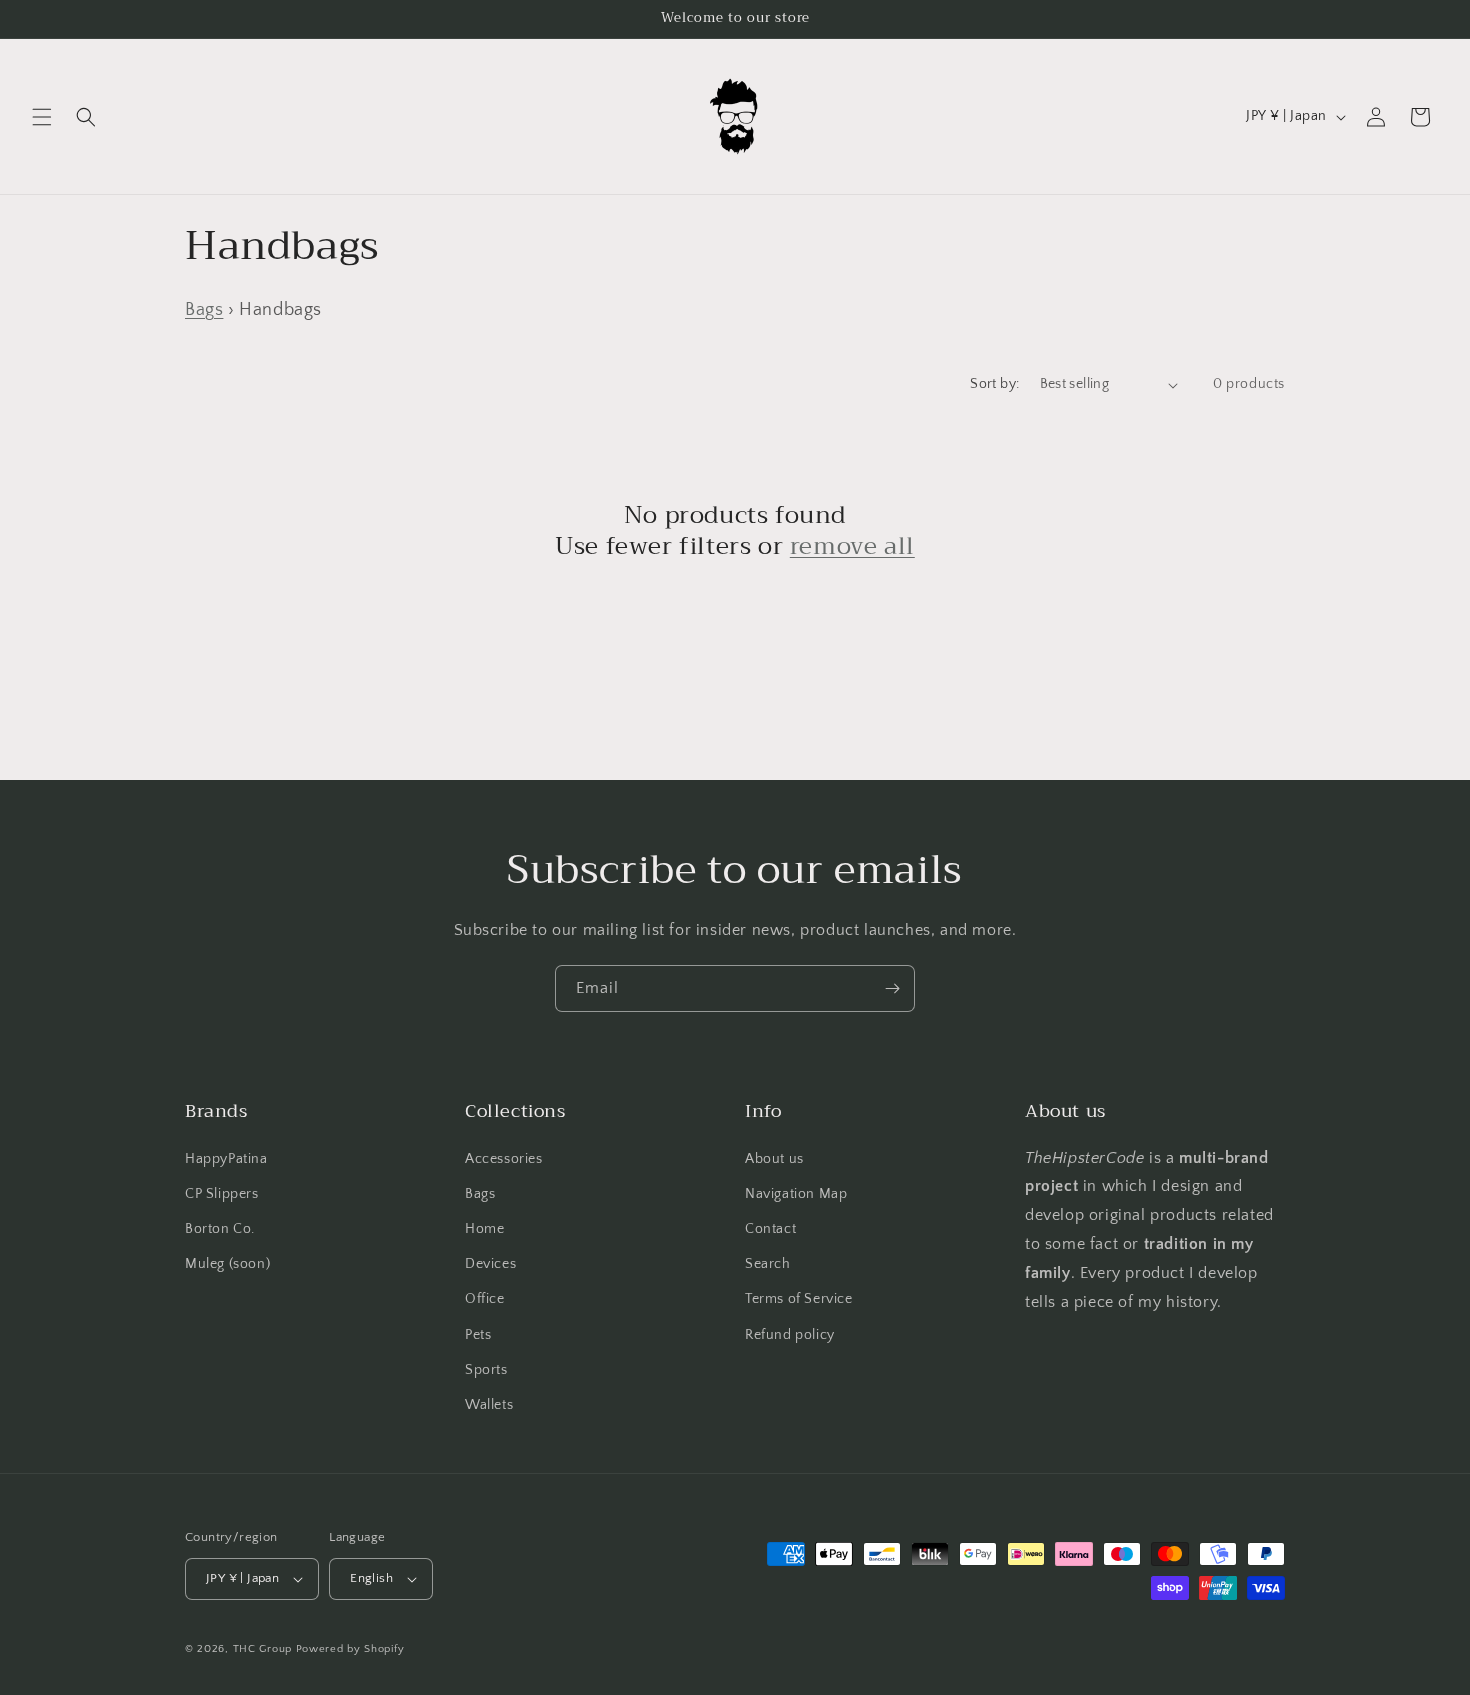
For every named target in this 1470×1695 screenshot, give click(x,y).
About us (774, 1159)
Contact (770, 1229)
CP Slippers (222, 1194)
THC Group (262, 1649)
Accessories (504, 1159)
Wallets (489, 1405)
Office (485, 1299)
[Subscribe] (892, 988)
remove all (852, 546)
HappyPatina (226, 1159)
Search (768, 1264)
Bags (204, 310)
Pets (478, 1335)
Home (484, 1229)
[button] (42, 117)
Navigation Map (796, 1194)
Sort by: (994, 384)
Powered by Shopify (350, 1649)
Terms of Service (799, 1299)
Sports (486, 1370)
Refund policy (790, 1335)
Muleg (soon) (227, 1264)
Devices (490, 1264)
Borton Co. (220, 1229)
